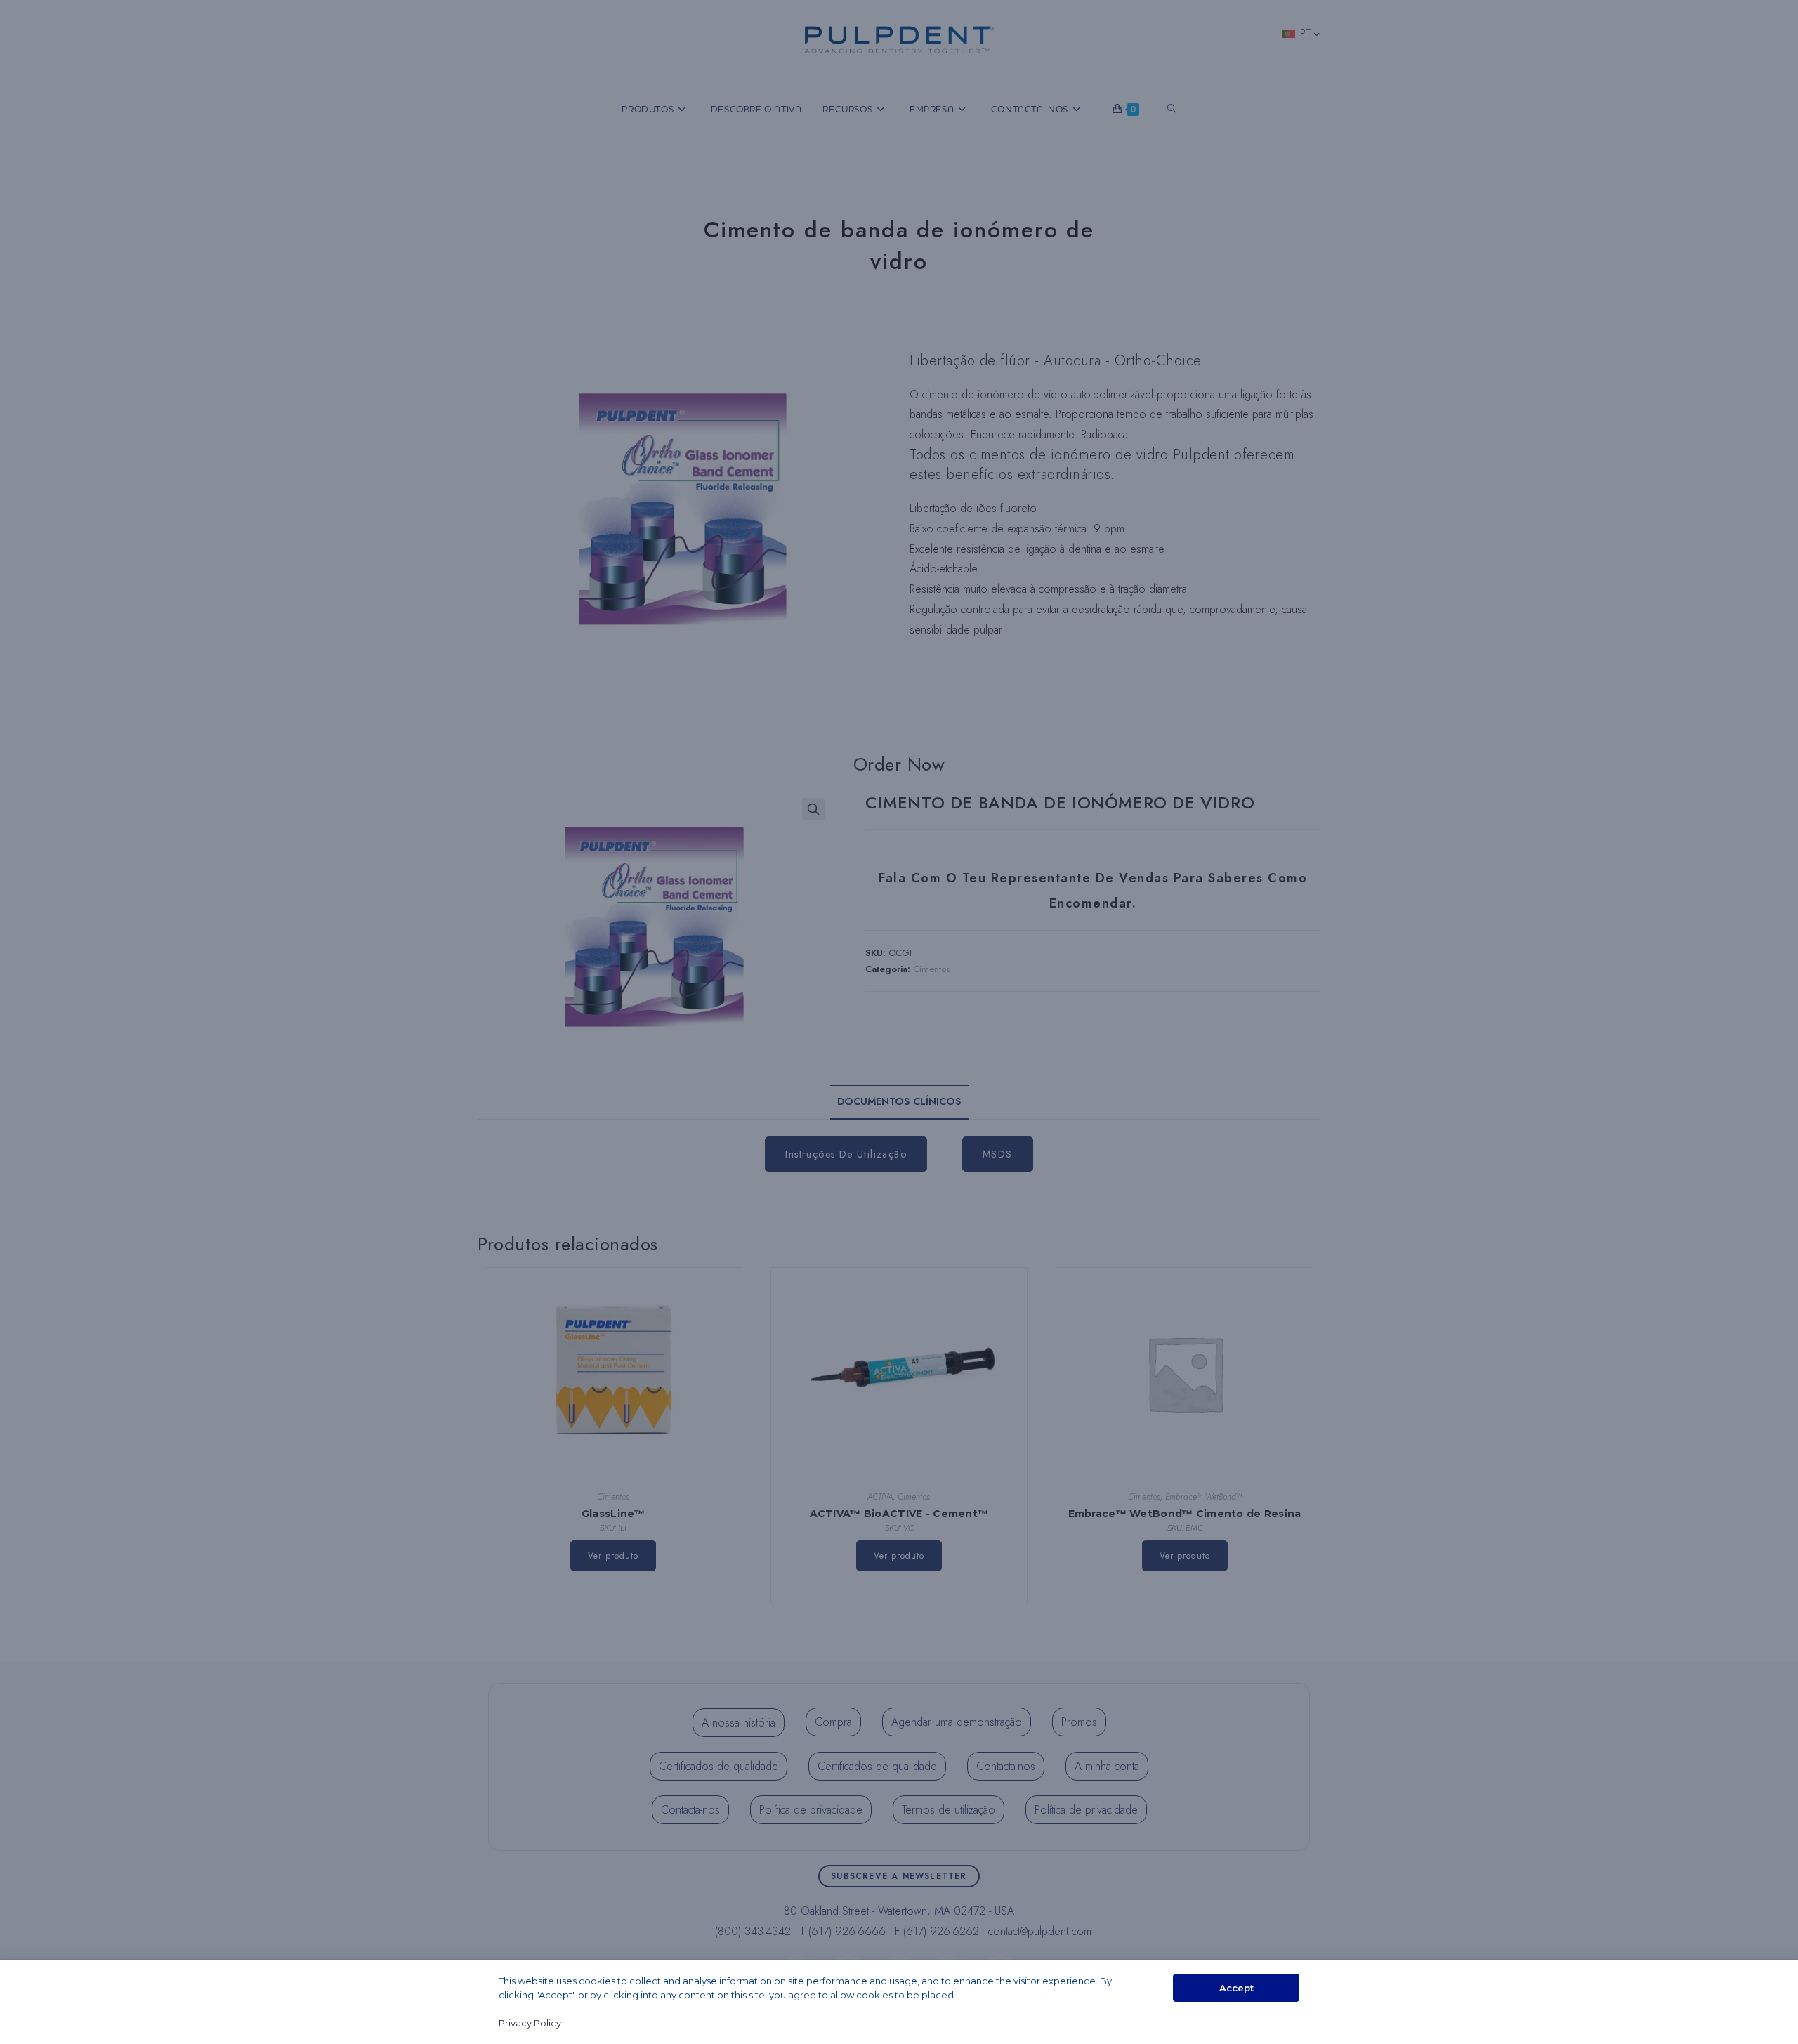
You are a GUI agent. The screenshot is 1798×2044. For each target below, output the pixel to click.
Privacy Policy (530, 2023)
